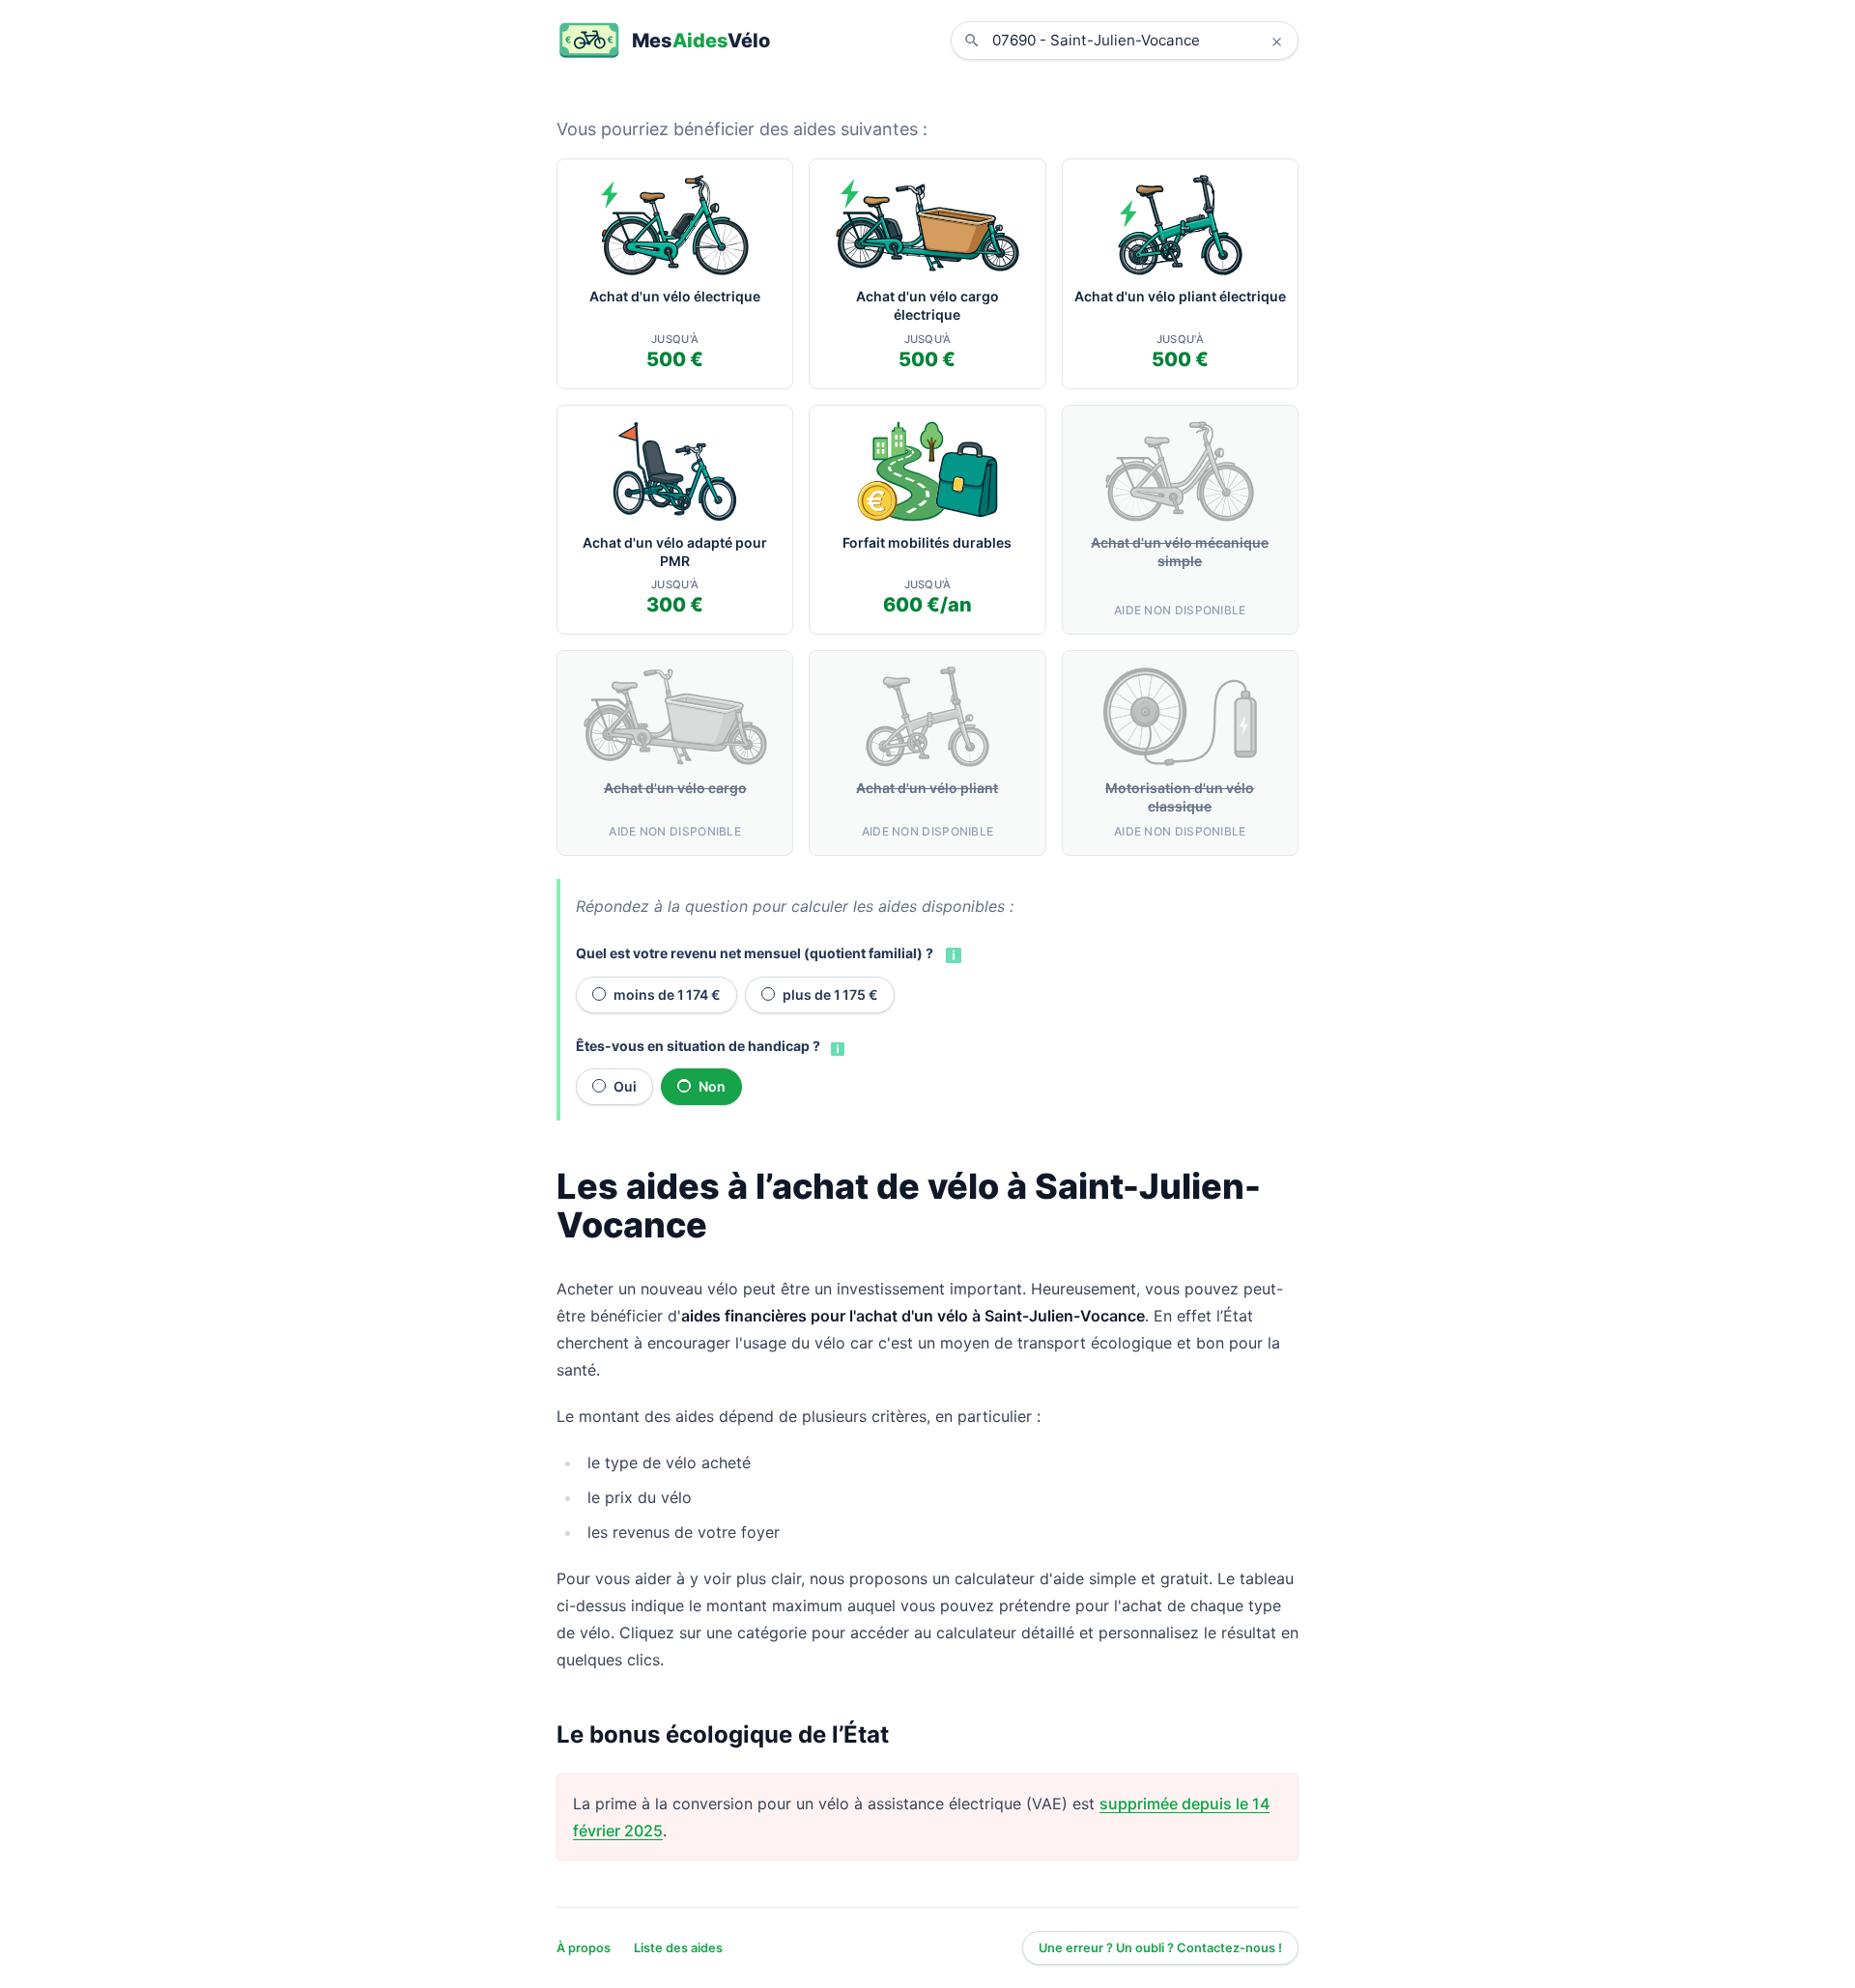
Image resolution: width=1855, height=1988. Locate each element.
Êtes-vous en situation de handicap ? (698, 1046)
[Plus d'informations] (952, 953)
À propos (584, 1948)
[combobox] (1139, 41)
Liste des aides (678, 1948)
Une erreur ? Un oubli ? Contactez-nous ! (1160, 1948)
